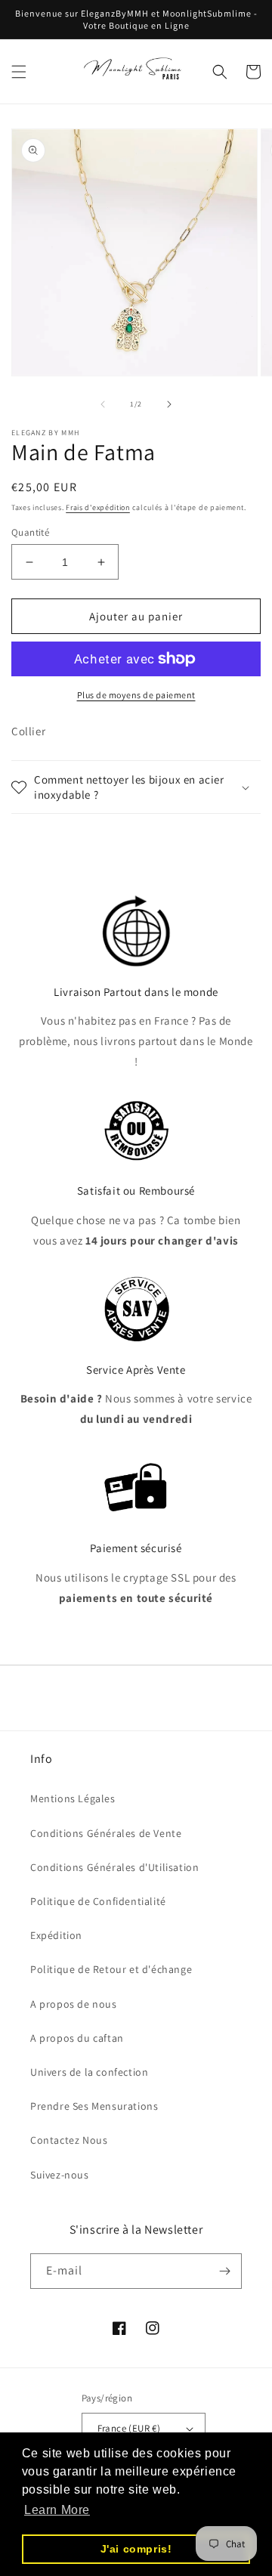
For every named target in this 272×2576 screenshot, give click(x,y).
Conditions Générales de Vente (106, 1833)
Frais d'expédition (98, 507)
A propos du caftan (77, 2038)
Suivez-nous (60, 2175)
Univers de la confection (89, 2072)
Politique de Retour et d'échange (111, 1969)
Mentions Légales (73, 1798)
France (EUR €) (129, 2428)
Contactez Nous (69, 2140)
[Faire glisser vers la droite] (169, 404)
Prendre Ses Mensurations (94, 2106)
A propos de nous (74, 2004)
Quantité (30, 532)
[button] (19, 72)
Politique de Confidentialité (98, 1901)
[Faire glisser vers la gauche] (103, 404)
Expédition (56, 1935)
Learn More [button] (57, 2510)
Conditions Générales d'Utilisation (114, 1867)
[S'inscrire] (224, 2271)
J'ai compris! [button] (136, 2549)
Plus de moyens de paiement (136, 695)
